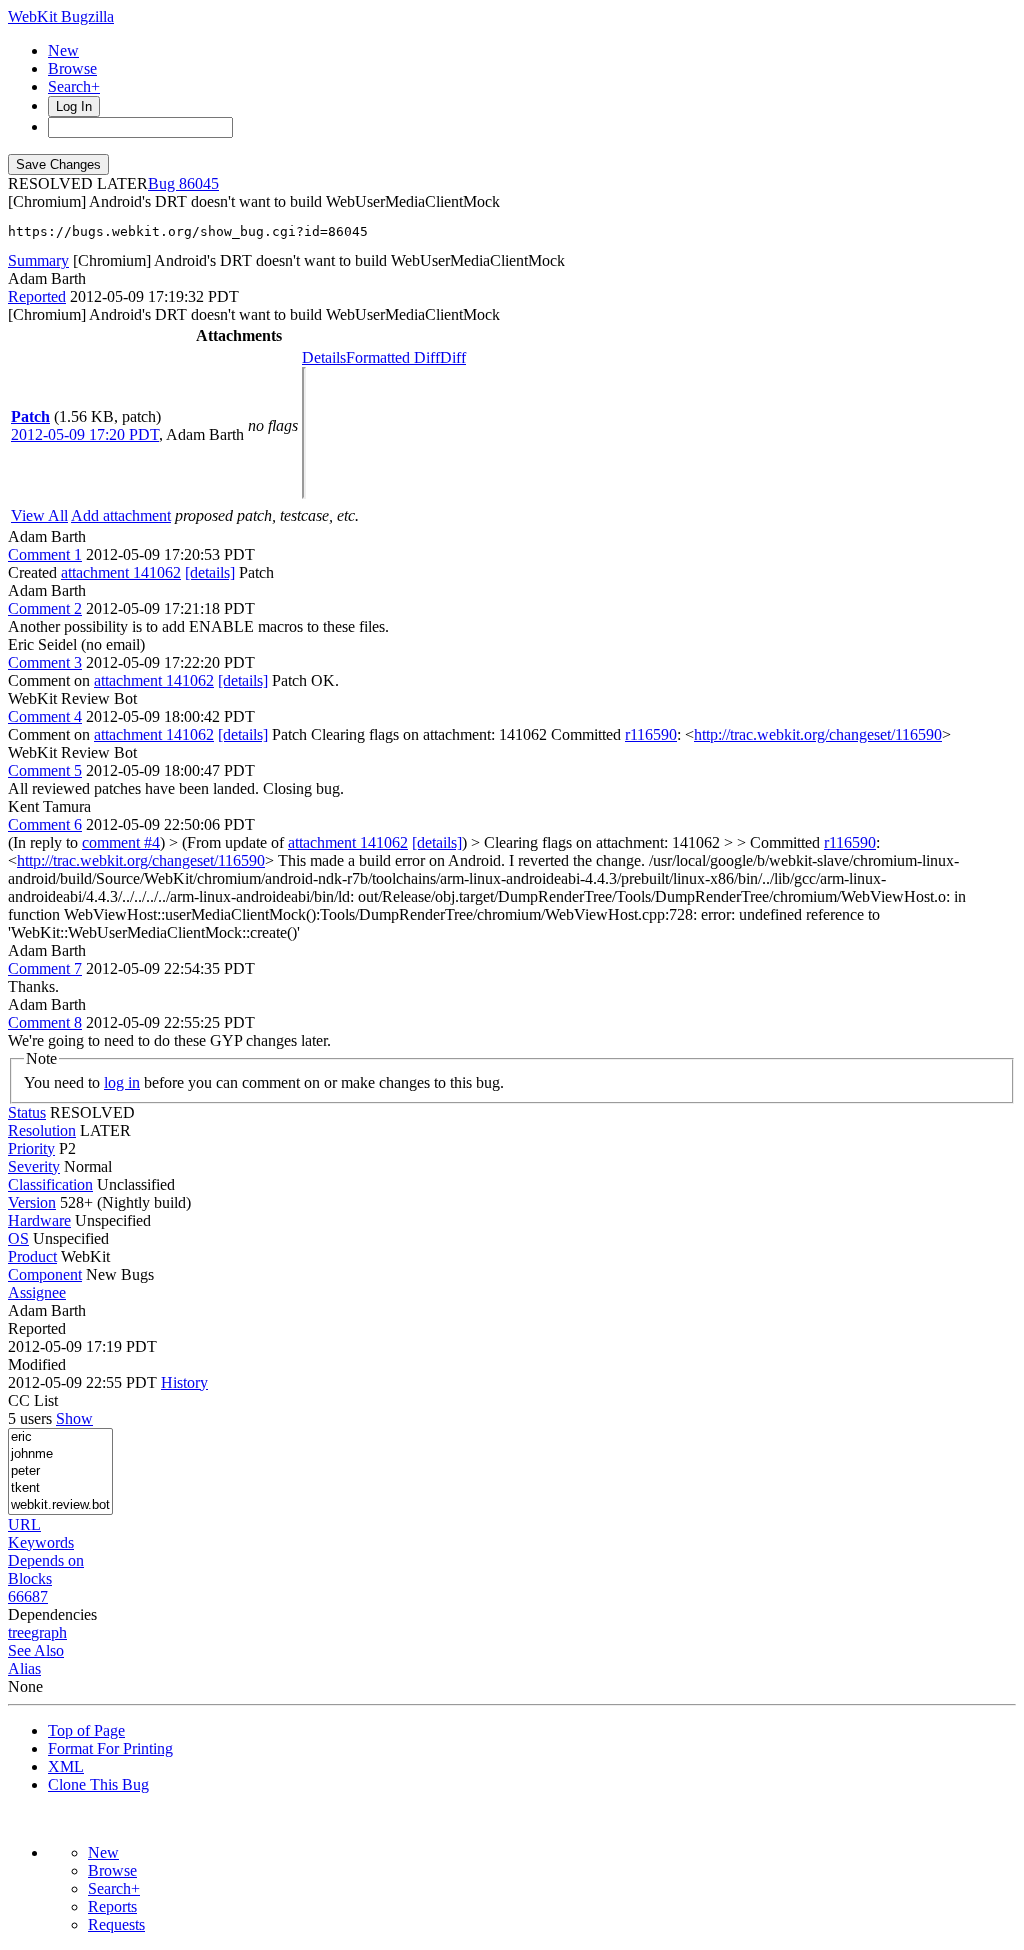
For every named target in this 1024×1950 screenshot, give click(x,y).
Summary (38, 260)
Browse (72, 68)
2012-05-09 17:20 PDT (85, 434)
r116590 (651, 734)
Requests (116, 1924)
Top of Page (86, 1730)
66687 (28, 1596)
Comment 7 (45, 968)
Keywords (41, 1542)
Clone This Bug (98, 1784)
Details (324, 357)
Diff (453, 357)
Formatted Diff (393, 357)
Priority (31, 1148)
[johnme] (60, 1454)
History (184, 1382)
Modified (37, 1364)
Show (74, 1418)
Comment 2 (45, 608)
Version (32, 1202)
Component (45, 1274)
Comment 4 (45, 716)
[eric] (60, 1437)
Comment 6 (45, 824)
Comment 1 (45, 554)
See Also (36, 1650)
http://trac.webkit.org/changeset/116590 (818, 734)
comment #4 (121, 842)
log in (122, 1082)
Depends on (46, 1560)
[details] (210, 572)
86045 (199, 183)
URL (24, 1524)
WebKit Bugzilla (61, 16)
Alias (24, 1668)
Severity (34, 1166)
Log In (74, 106)
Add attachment (121, 515)
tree (19, 1632)
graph (49, 1632)
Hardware (39, 1220)
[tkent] (60, 1488)
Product (32, 1256)
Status (27, 1112)
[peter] (60, 1471)
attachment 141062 (121, 572)
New (63, 50)
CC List (33, 1400)
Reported (37, 296)
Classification (50, 1184)
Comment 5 (45, 770)
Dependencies (52, 1614)
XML (66, 1766)
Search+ (74, 86)
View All (39, 515)
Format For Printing (110, 1748)
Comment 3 (45, 662)
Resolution (42, 1130)
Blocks (30, 1578)
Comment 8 (45, 1022)
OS (18, 1238)
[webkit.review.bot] (60, 1505)
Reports (112, 1906)
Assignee (37, 1292)
